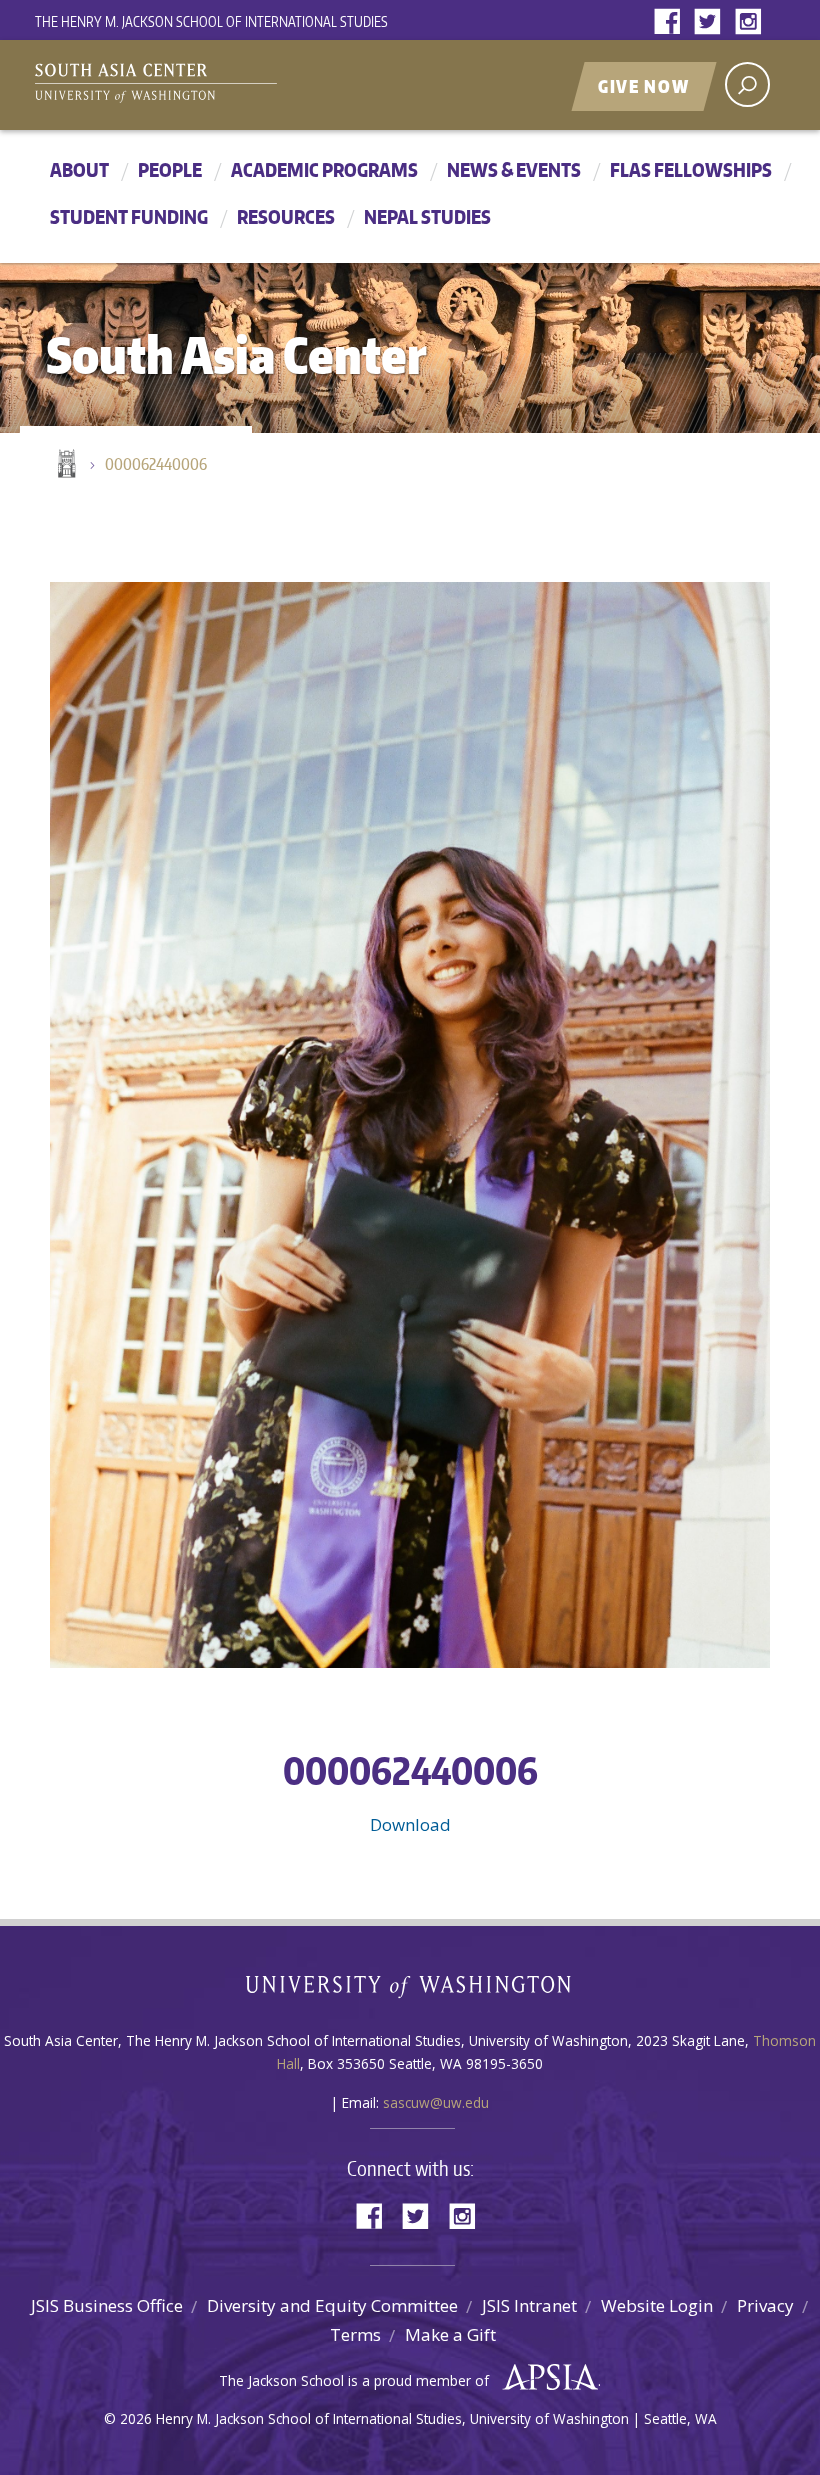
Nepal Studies (427, 216)
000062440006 (156, 464)
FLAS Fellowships (691, 169)
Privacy (765, 2305)
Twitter (712, 22)
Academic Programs (324, 169)
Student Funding (129, 216)
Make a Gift (450, 2334)
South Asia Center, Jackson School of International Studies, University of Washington (185, 87)
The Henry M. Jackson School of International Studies (211, 21)
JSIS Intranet (529, 2305)
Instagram (752, 22)
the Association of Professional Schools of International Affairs (545, 2378)
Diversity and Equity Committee (332, 2305)
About (79, 169)
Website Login (657, 2305)
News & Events (514, 169)
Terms (355, 2334)
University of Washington (410, 1990)
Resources (286, 216)
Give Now (644, 86)
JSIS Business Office (107, 2305)
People (170, 169)
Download (410, 1824)
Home (65, 465)
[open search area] (747, 84)
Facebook (672, 22)
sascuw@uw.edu (436, 2102)
